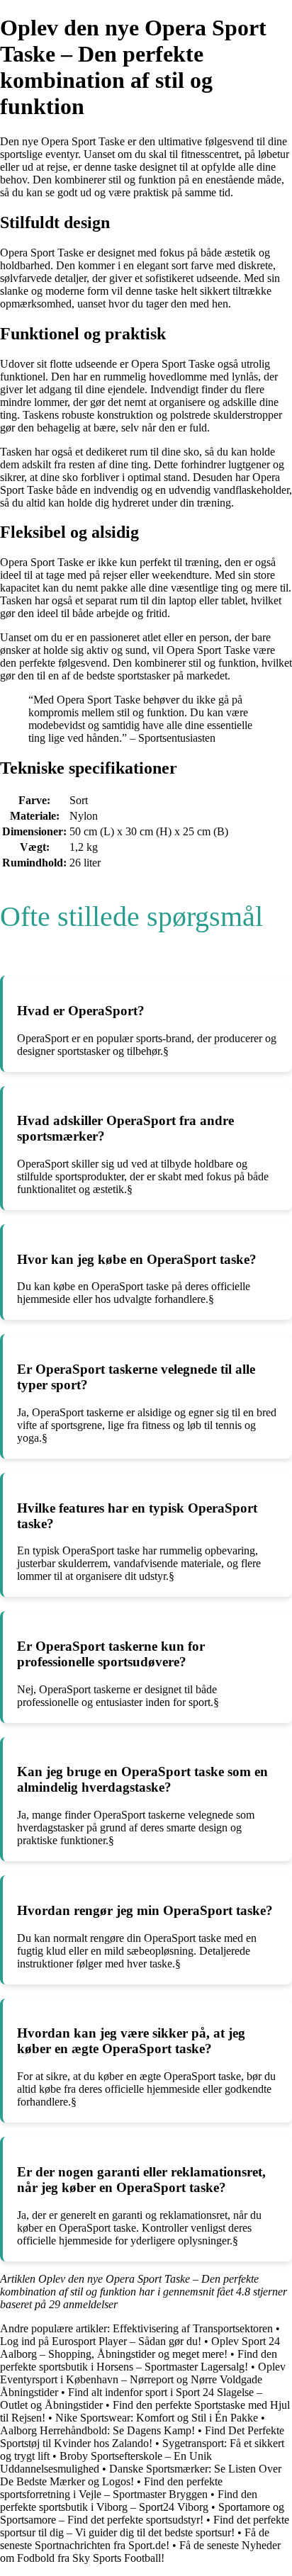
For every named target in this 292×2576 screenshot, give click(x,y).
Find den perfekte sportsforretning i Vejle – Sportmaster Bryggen (111, 2488)
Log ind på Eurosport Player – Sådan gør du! (101, 2341)
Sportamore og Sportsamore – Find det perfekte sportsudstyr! (142, 2513)
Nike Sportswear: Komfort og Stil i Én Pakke (157, 2418)
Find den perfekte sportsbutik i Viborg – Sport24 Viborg (129, 2501)
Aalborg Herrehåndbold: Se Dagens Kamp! (97, 2430)
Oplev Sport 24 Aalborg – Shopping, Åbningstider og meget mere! (140, 2348)
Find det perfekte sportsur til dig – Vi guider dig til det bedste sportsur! (145, 2526)
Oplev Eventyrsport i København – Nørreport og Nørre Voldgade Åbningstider (143, 2379)
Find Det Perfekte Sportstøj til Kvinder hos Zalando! (142, 2437)
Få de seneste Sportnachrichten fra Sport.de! (135, 2539)
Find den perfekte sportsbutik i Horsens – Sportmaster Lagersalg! (139, 2360)
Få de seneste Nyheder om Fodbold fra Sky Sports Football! (140, 2552)
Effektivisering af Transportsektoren (193, 2328)
